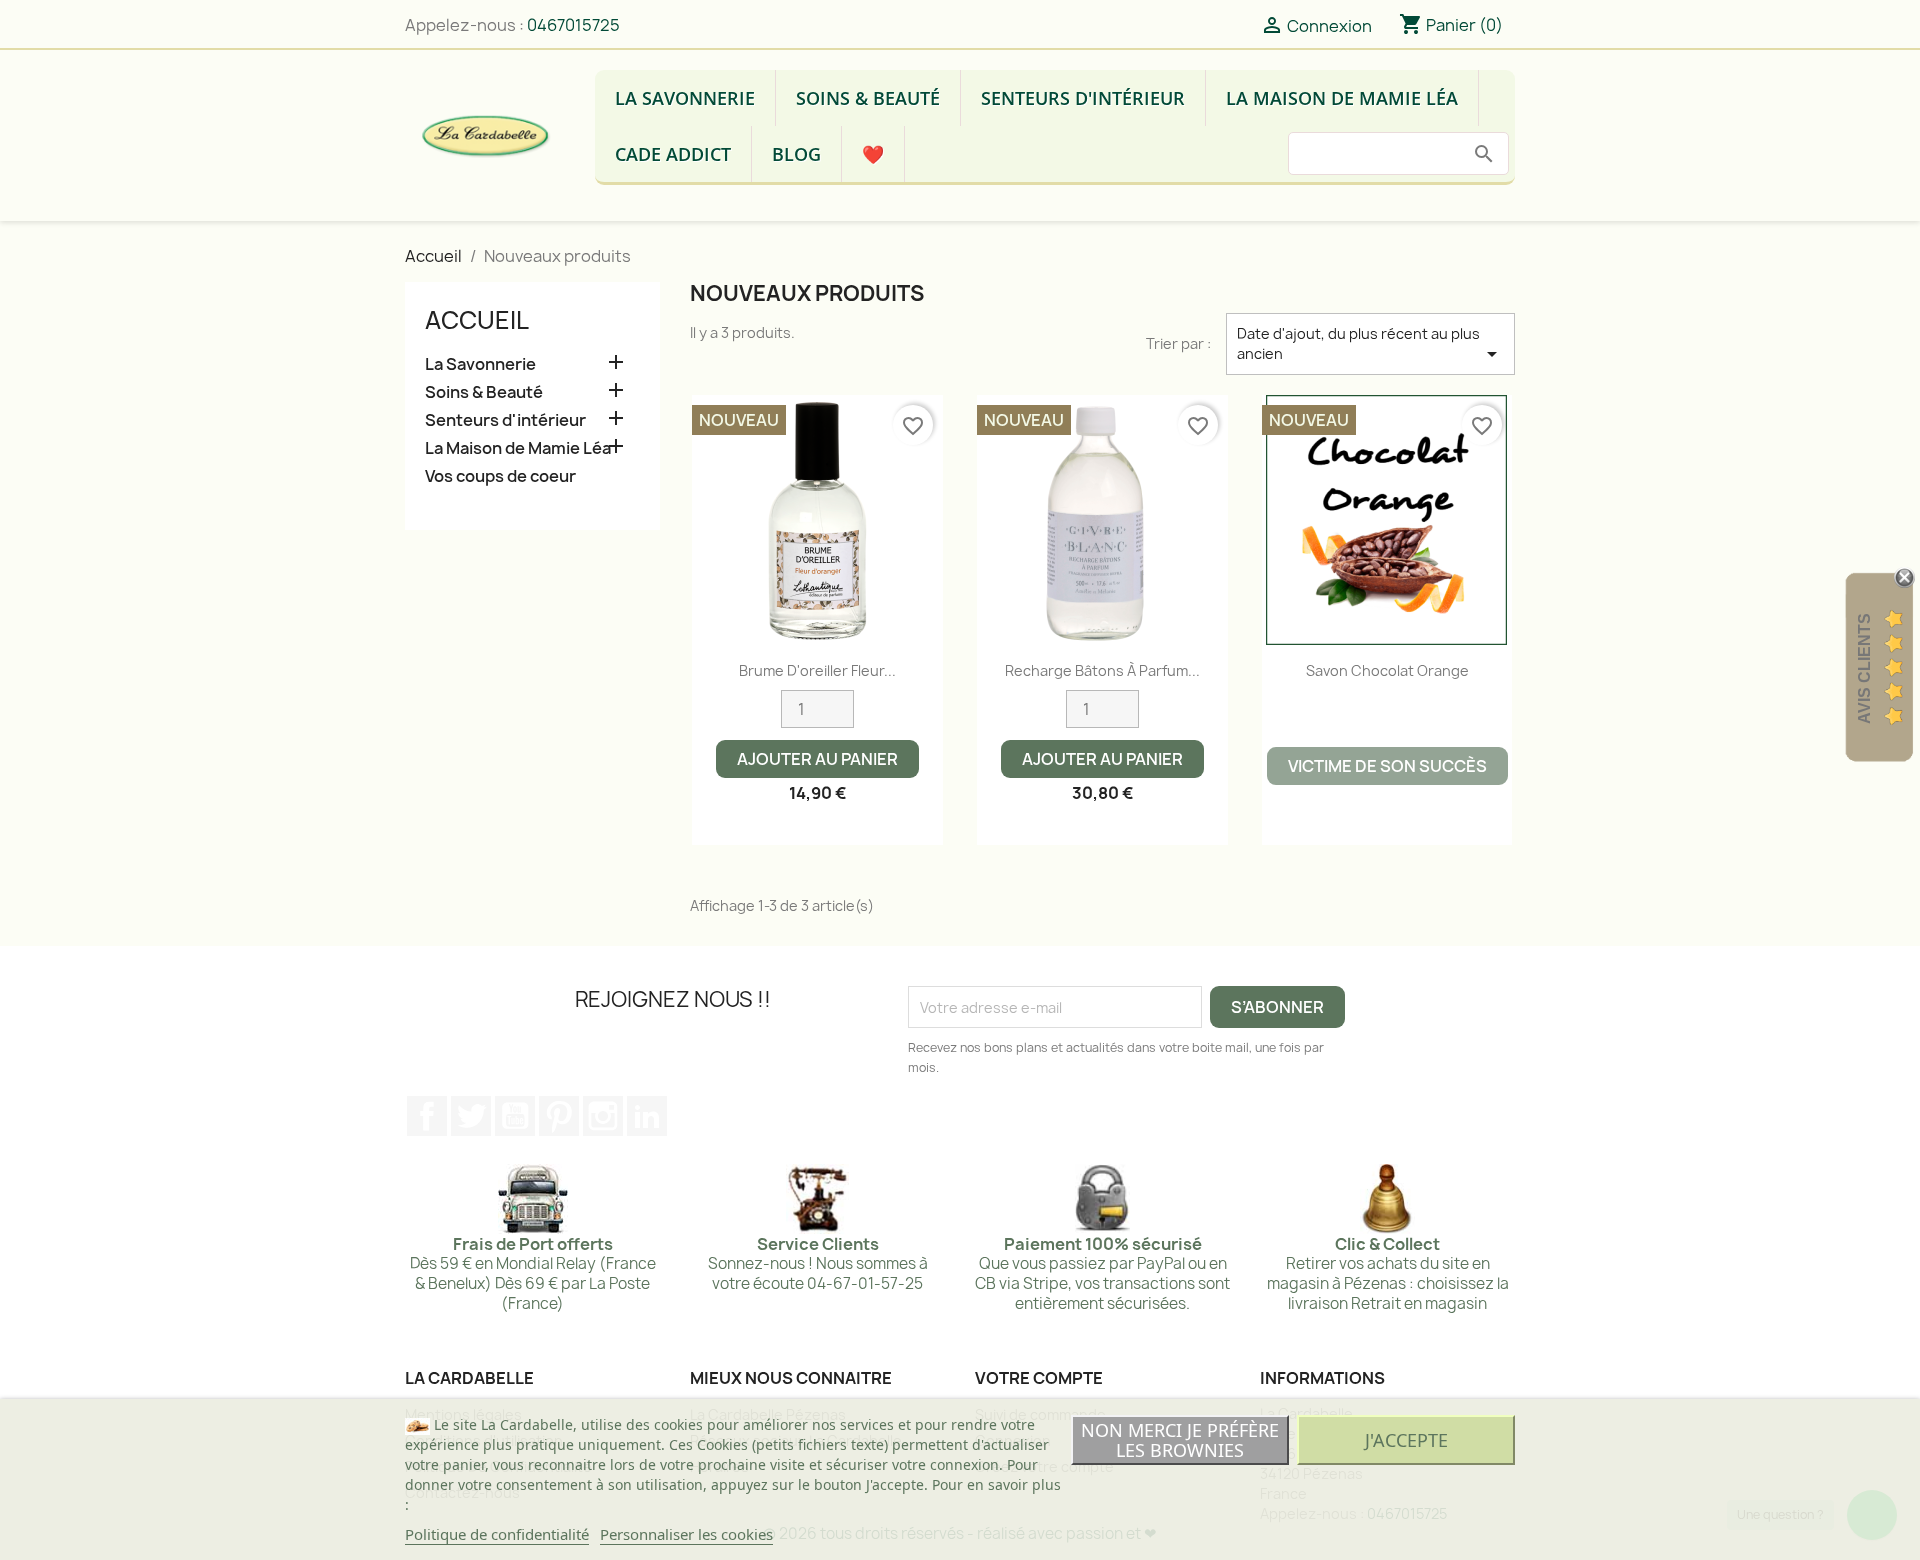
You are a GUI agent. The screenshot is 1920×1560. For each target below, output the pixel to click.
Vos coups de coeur (500, 476)
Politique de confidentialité (497, 1534)
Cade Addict (673, 154)
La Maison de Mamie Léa (1342, 98)
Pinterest (559, 1116)
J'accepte (1406, 1440)
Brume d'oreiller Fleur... (817, 670)
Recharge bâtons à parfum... (1102, 670)
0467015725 (573, 25)
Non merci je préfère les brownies (1180, 1440)
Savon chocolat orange (1387, 670)
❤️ (873, 154)
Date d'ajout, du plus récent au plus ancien (1370, 345)
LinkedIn (647, 1116)
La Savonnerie (685, 98)
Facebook (427, 1116)
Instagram (603, 1116)
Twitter (471, 1116)
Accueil (477, 320)
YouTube (515, 1116)
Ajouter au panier (817, 759)
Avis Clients (1864, 668)
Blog (796, 154)
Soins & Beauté (868, 98)
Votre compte (1039, 1378)
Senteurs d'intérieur (1083, 98)
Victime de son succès (1387, 766)
